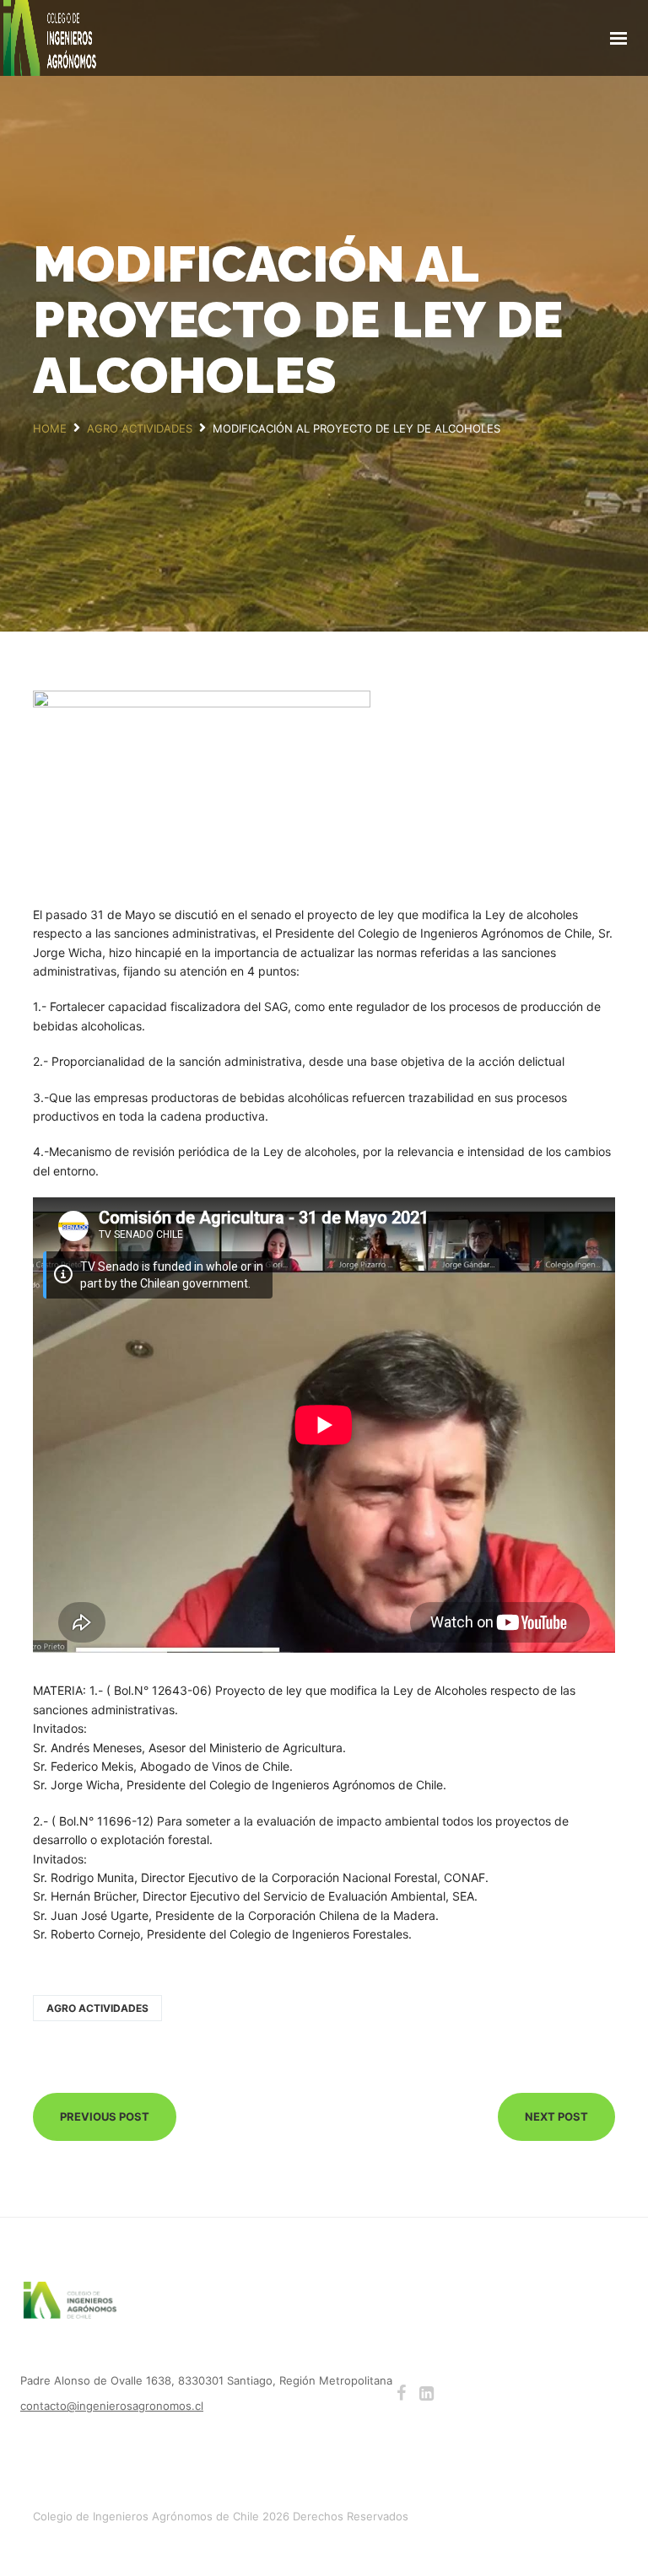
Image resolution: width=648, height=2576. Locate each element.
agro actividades (97, 2008)
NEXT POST (556, 2116)
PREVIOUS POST (105, 2116)
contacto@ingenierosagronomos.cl (112, 2406)
